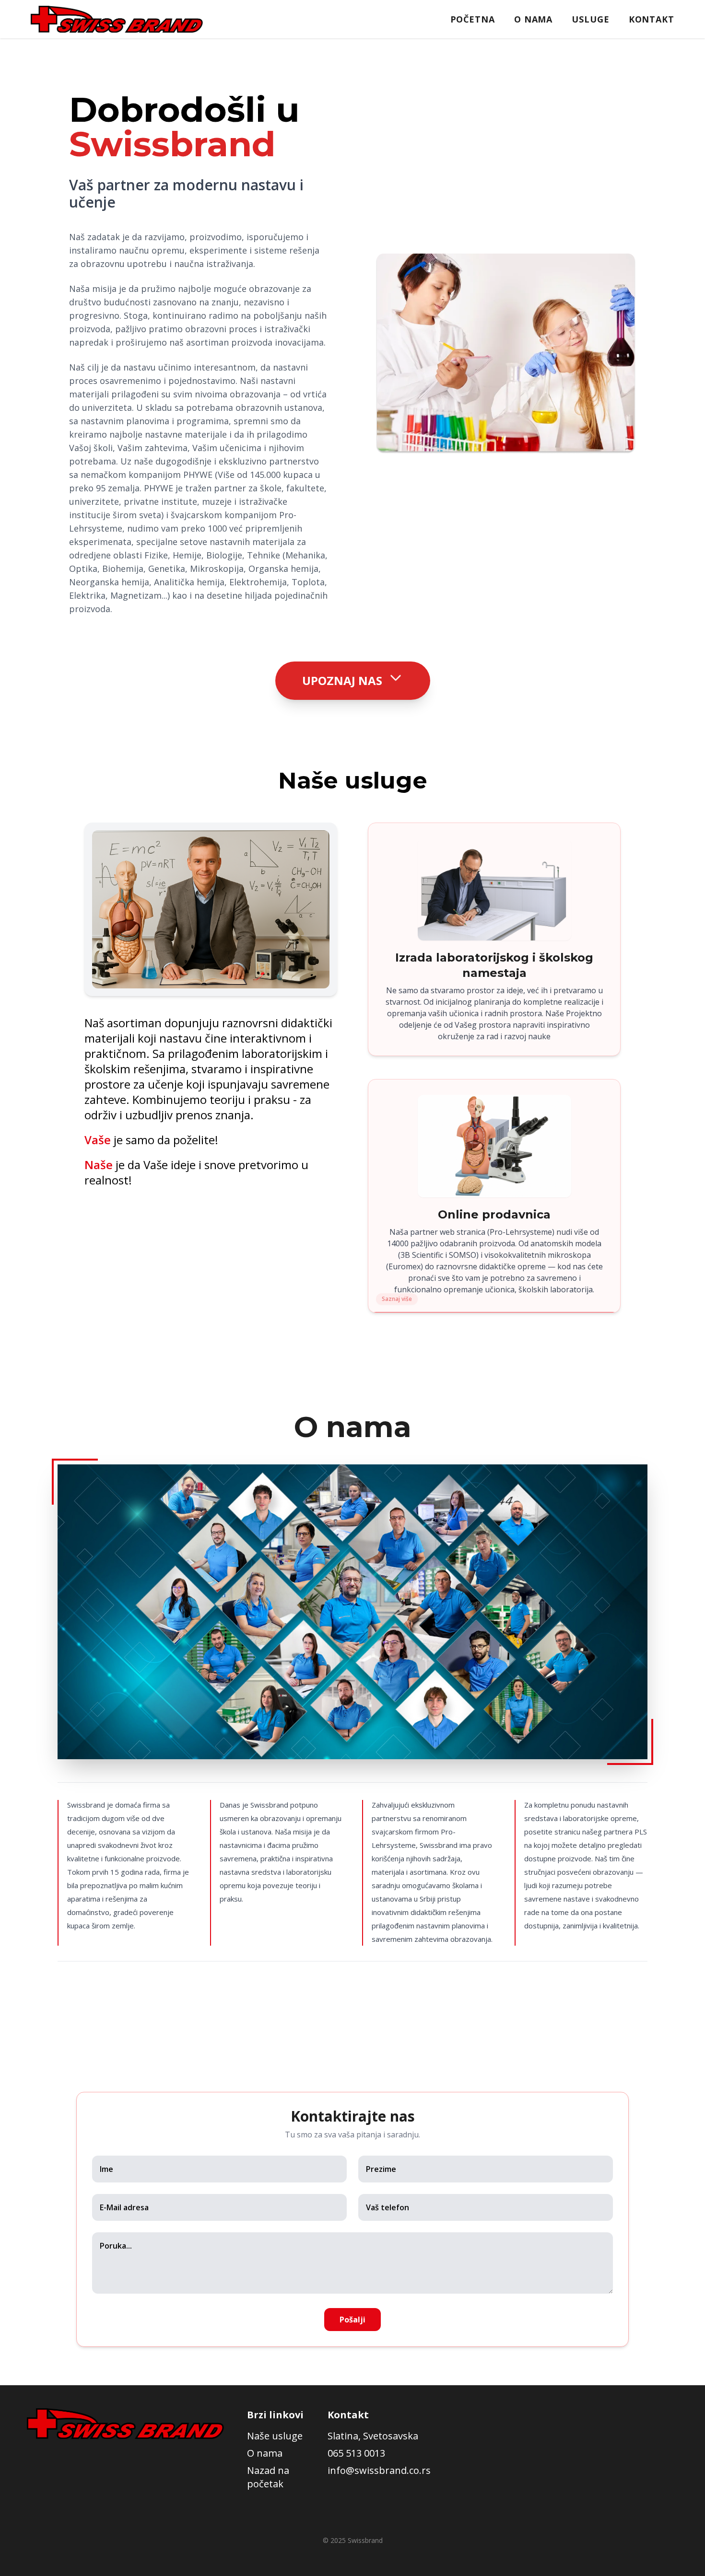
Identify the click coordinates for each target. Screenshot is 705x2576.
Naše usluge (275, 2436)
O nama (533, 19)
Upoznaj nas (342, 680)
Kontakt (652, 19)
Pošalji (352, 2320)
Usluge (590, 19)
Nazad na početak (268, 2477)
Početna (473, 19)
